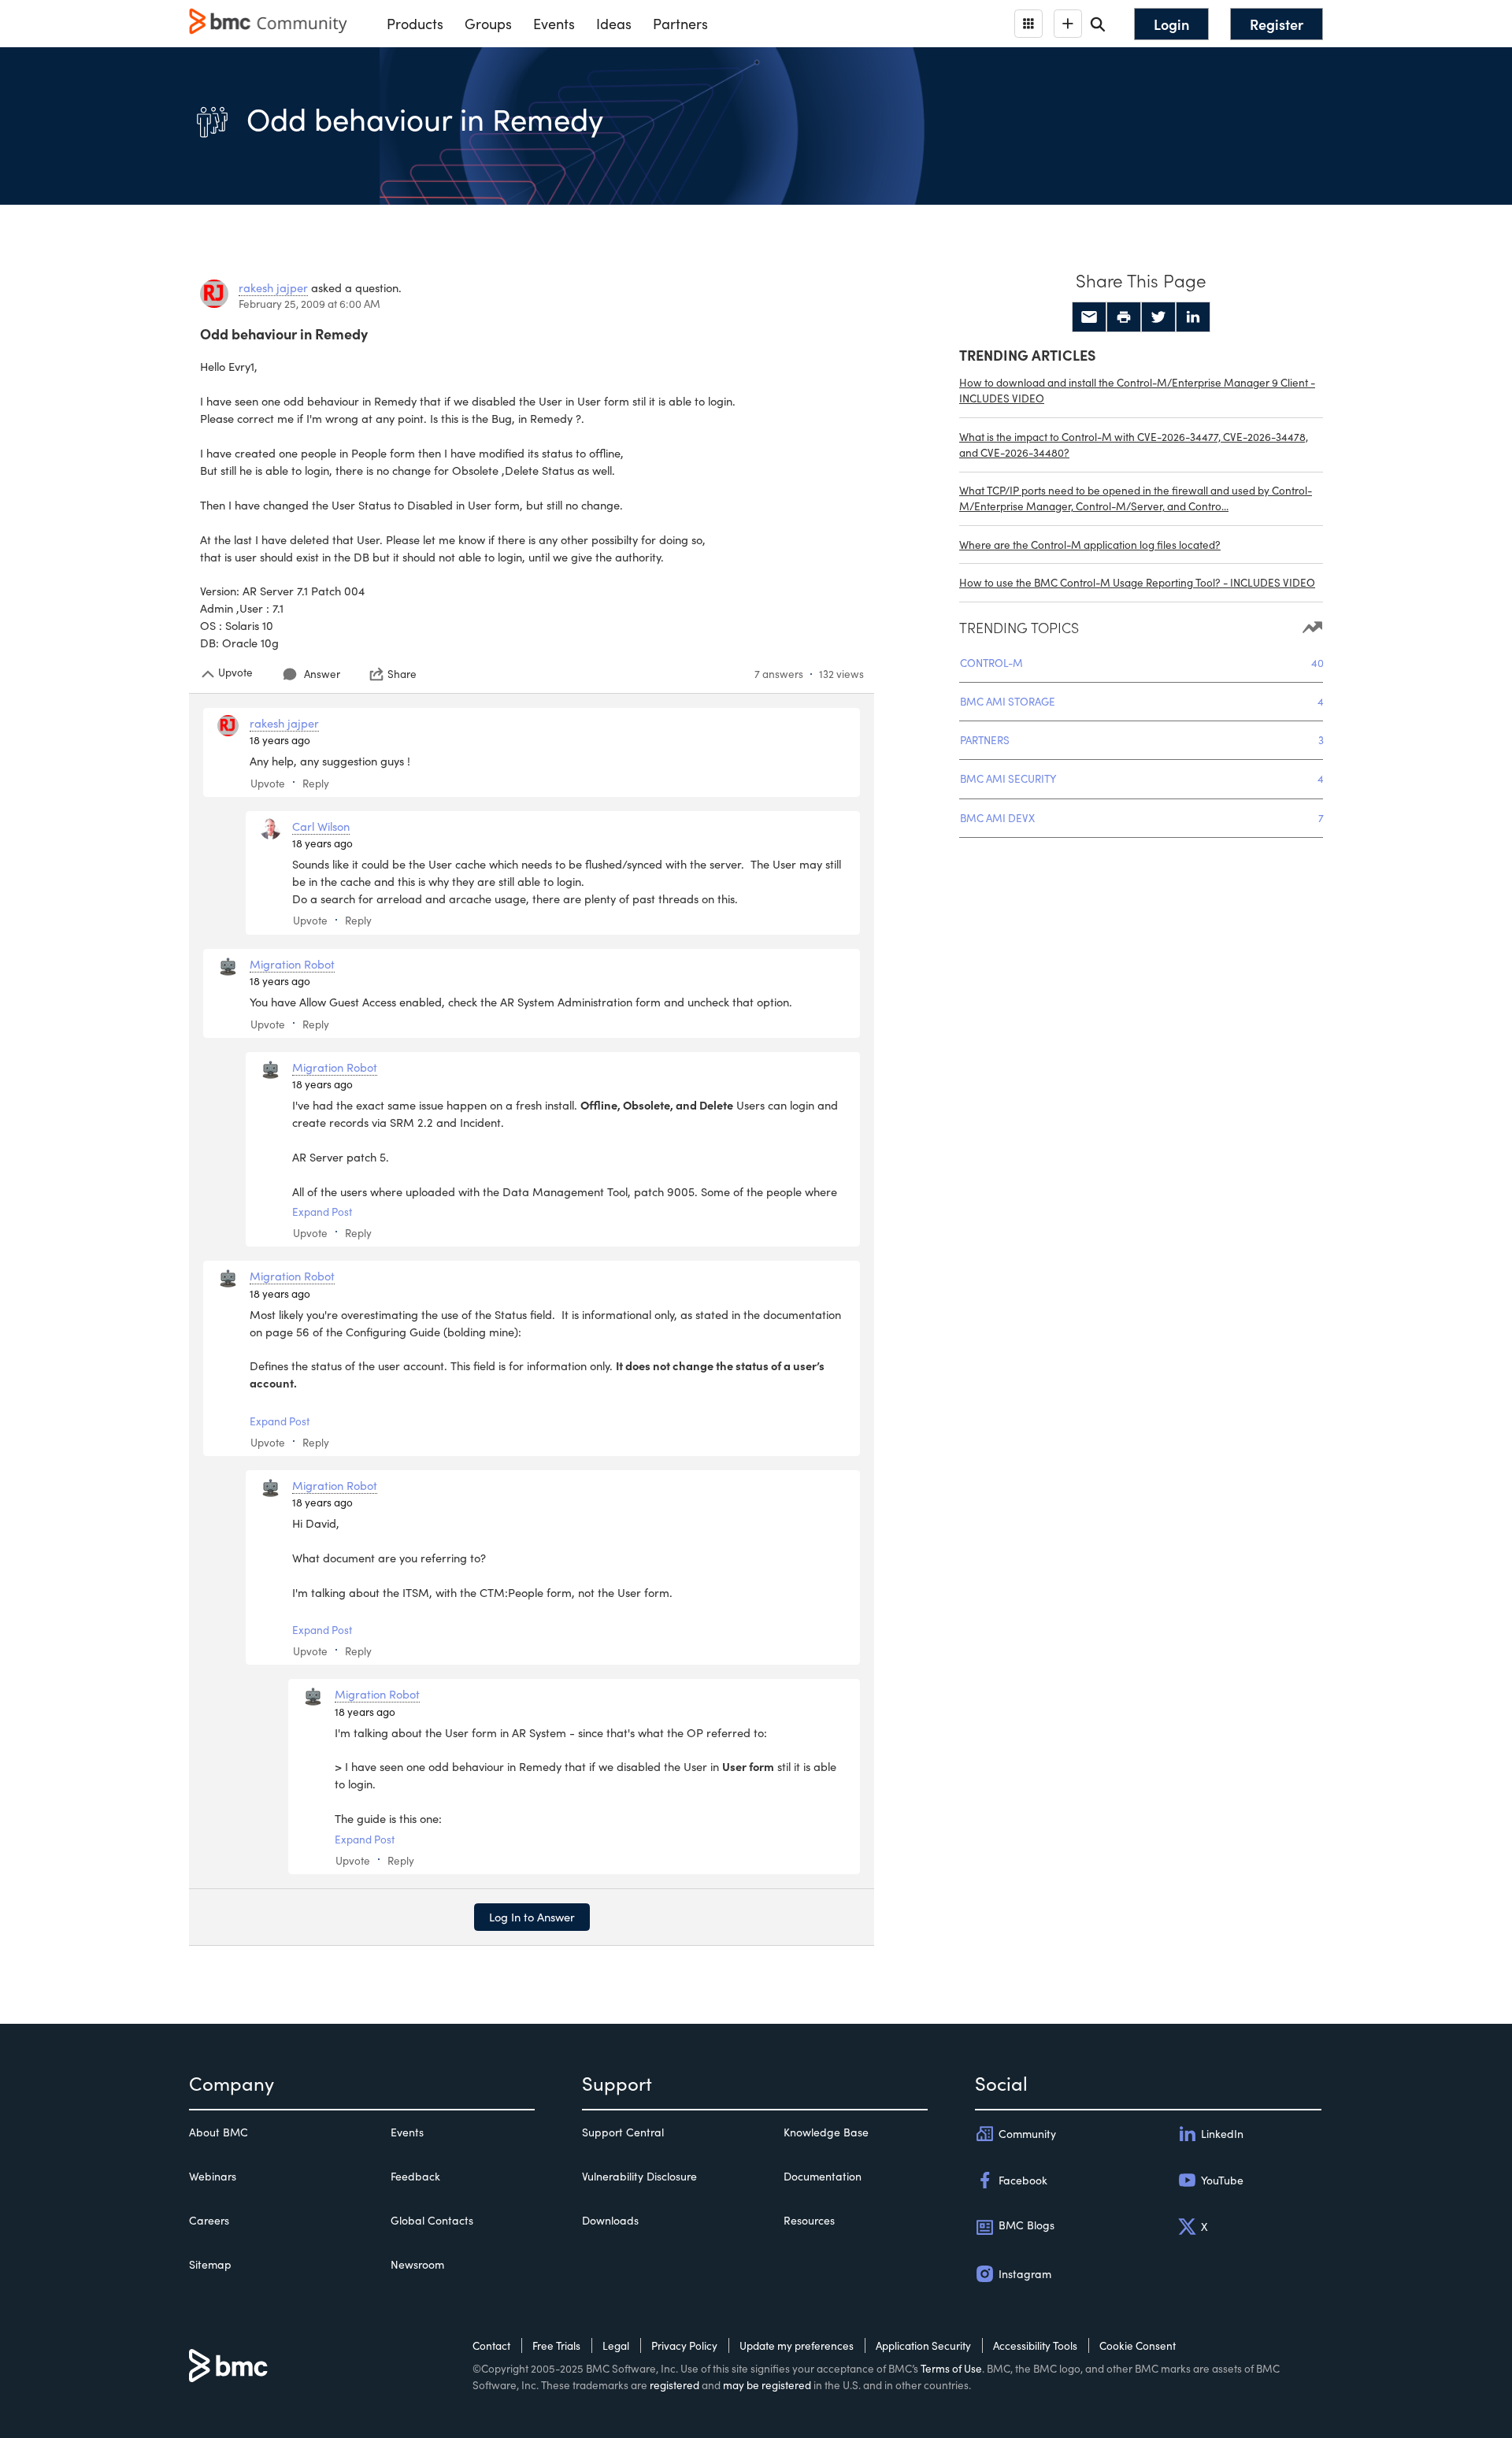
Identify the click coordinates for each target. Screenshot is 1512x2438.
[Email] (1089, 317)
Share (402, 674)
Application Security (923, 2345)
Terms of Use (951, 2368)
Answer (322, 674)
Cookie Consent (1138, 2345)
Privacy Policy (684, 2345)
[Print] (1124, 317)
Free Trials (556, 2345)
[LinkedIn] (1193, 317)
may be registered (767, 2385)
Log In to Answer (532, 1917)
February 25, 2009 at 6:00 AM (309, 304)
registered (674, 2385)
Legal (616, 2345)
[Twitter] (1158, 317)
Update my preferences (797, 2345)
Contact (491, 2345)
